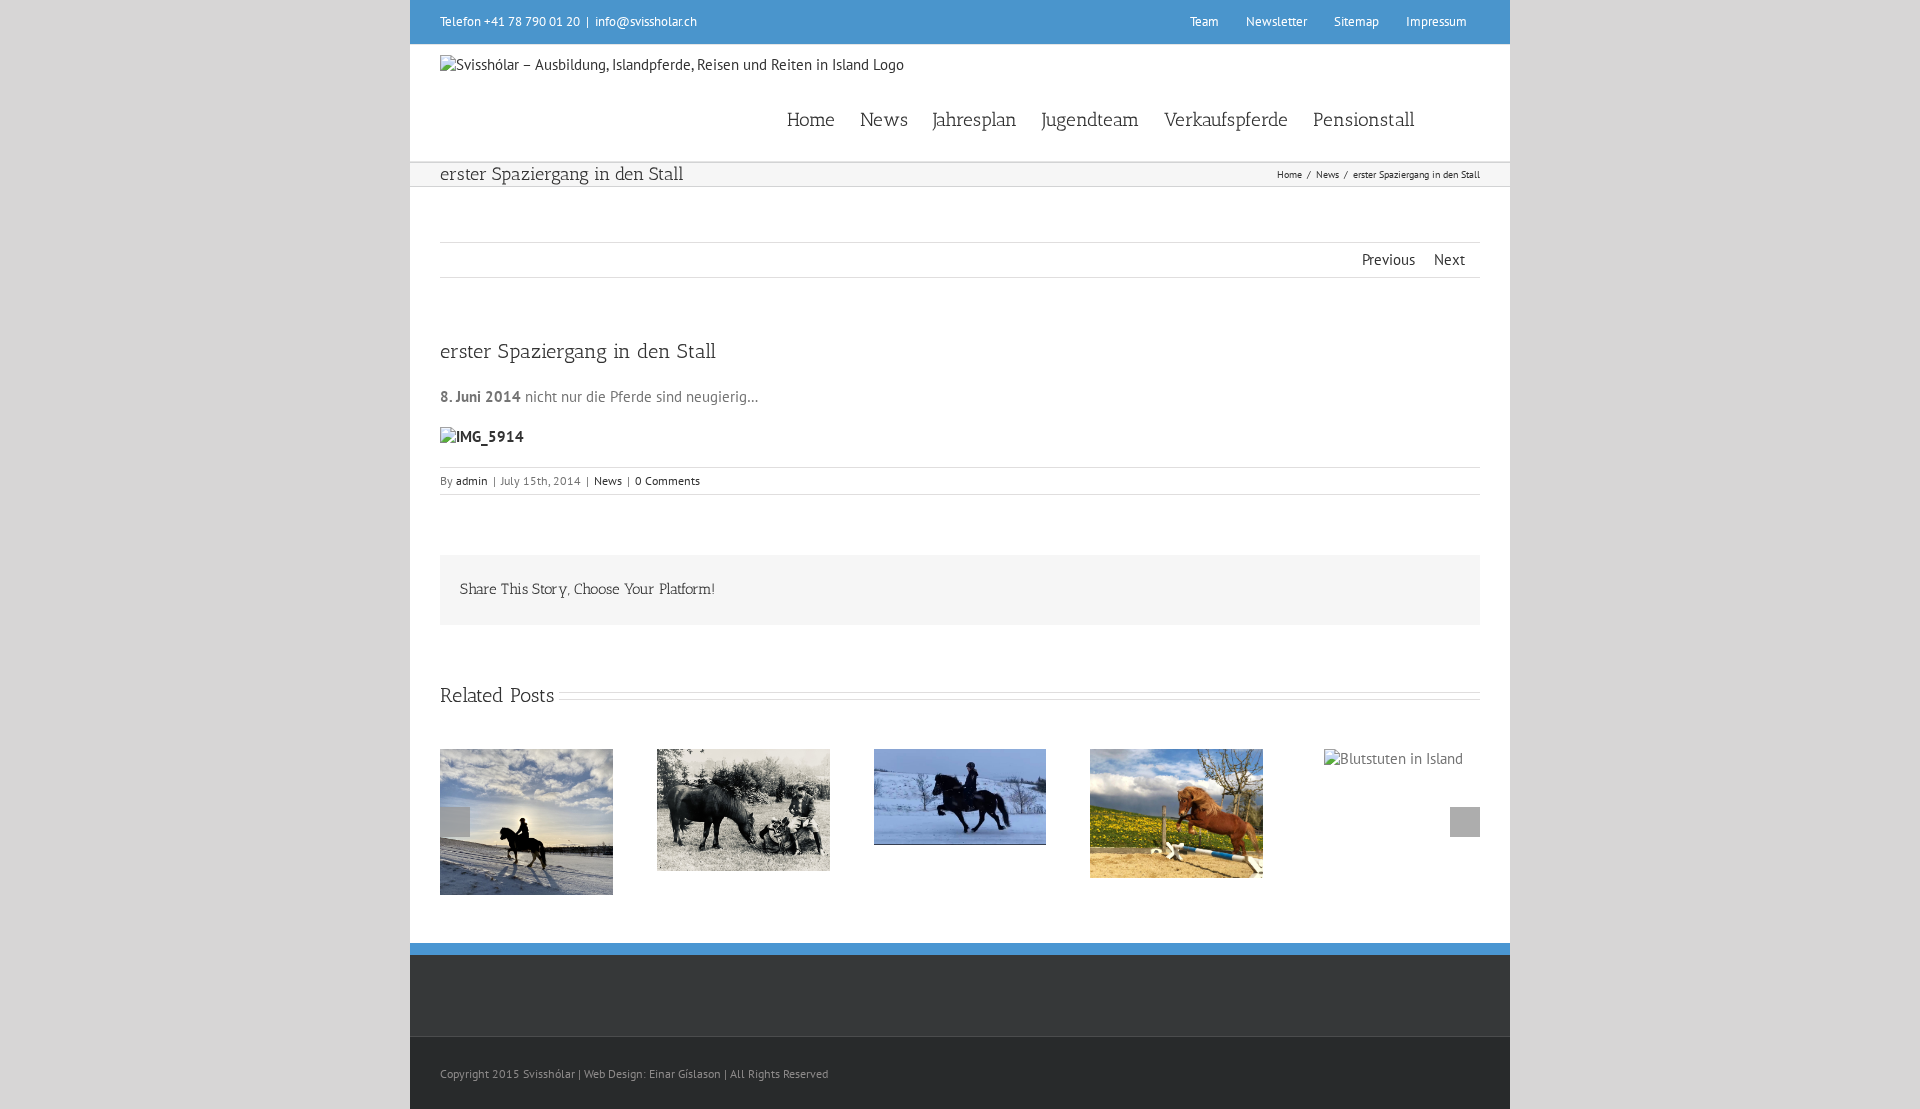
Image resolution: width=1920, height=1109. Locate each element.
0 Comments (667, 480)
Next (1449, 259)
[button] (1447, 118)
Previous (1388, 259)
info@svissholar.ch (646, 21)
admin (472, 480)
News (608, 480)
